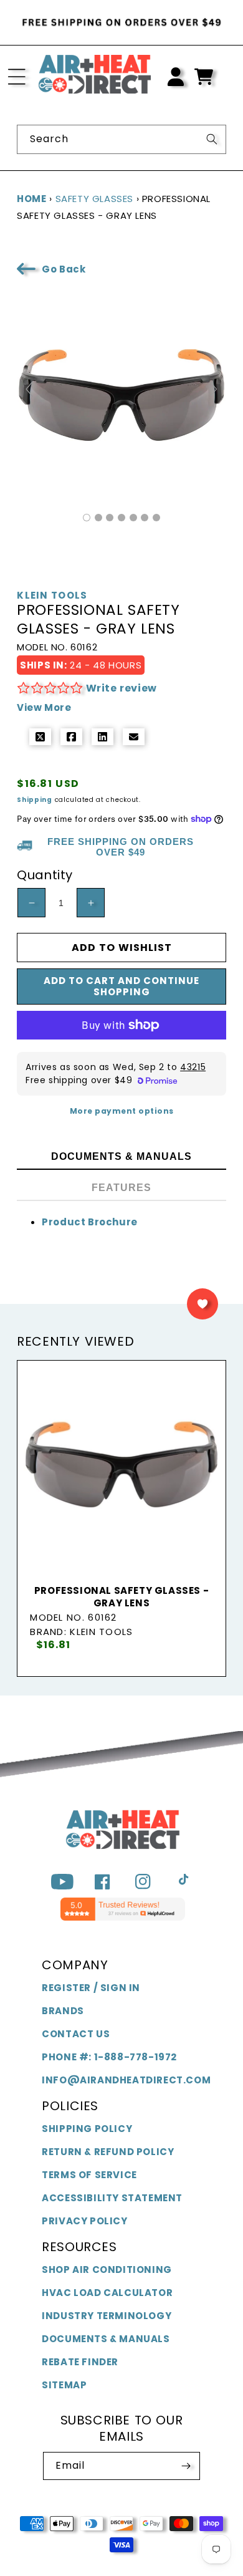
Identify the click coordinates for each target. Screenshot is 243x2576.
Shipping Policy (87, 2129)
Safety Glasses (94, 199)
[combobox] (121, 139)
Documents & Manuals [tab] (121, 1156)
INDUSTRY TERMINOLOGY (107, 2316)
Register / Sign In (91, 1988)
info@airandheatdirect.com (126, 2080)
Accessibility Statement (112, 2198)
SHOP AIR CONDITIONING (107, 2270)
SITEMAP (64, 2385)
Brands (63, 2011)
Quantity (45, 875)
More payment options (122, 1111)
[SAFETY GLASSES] (87, 518)
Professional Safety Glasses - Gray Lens (121, 1597)
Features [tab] (121, 1188)
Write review (121, 688)
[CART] (204, 77)
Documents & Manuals (106, 2339)
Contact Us (76, 2034)
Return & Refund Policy (108, 2152)
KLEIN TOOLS (52, 596)
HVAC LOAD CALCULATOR (107, 2293)
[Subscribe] (186, 2466)
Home (31, 199)
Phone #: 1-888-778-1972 (109, 2057)
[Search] (212, 139)
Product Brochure (90, 1222)
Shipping (35, 800)
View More (44, 707)
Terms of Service (89, 2175)
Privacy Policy (84, 2221)
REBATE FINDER (80, 2362)
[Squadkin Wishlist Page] (202, 1304)
